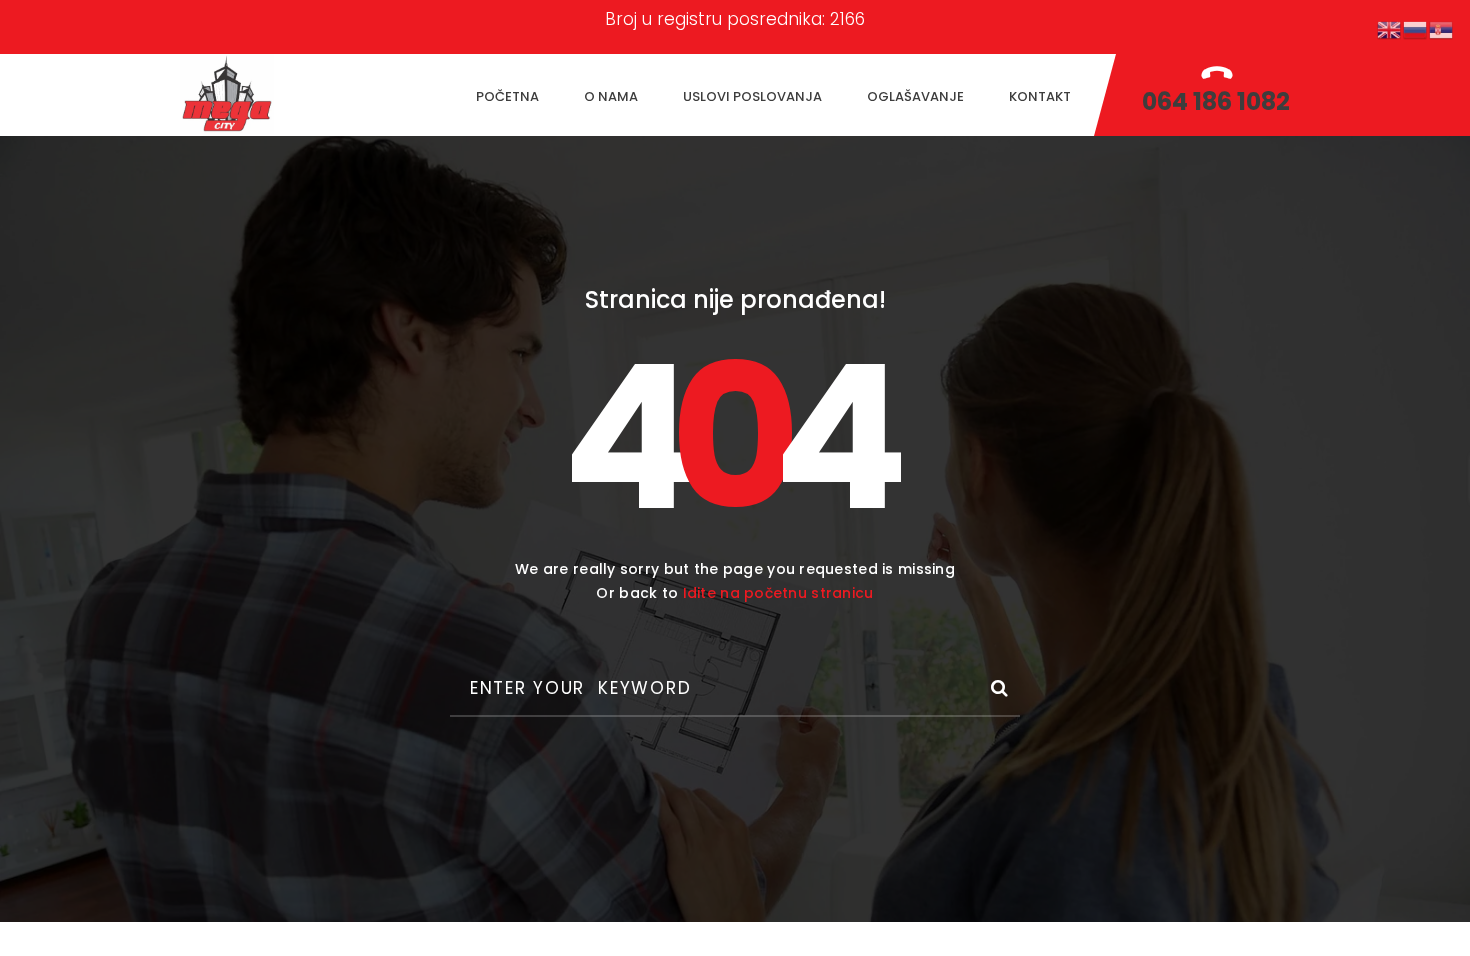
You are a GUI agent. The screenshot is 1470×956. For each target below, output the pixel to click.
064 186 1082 (1216, 101)
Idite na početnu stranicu (778, 593)
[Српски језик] (1442, 29)
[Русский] (1416, 29)
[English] (1390, 29)
